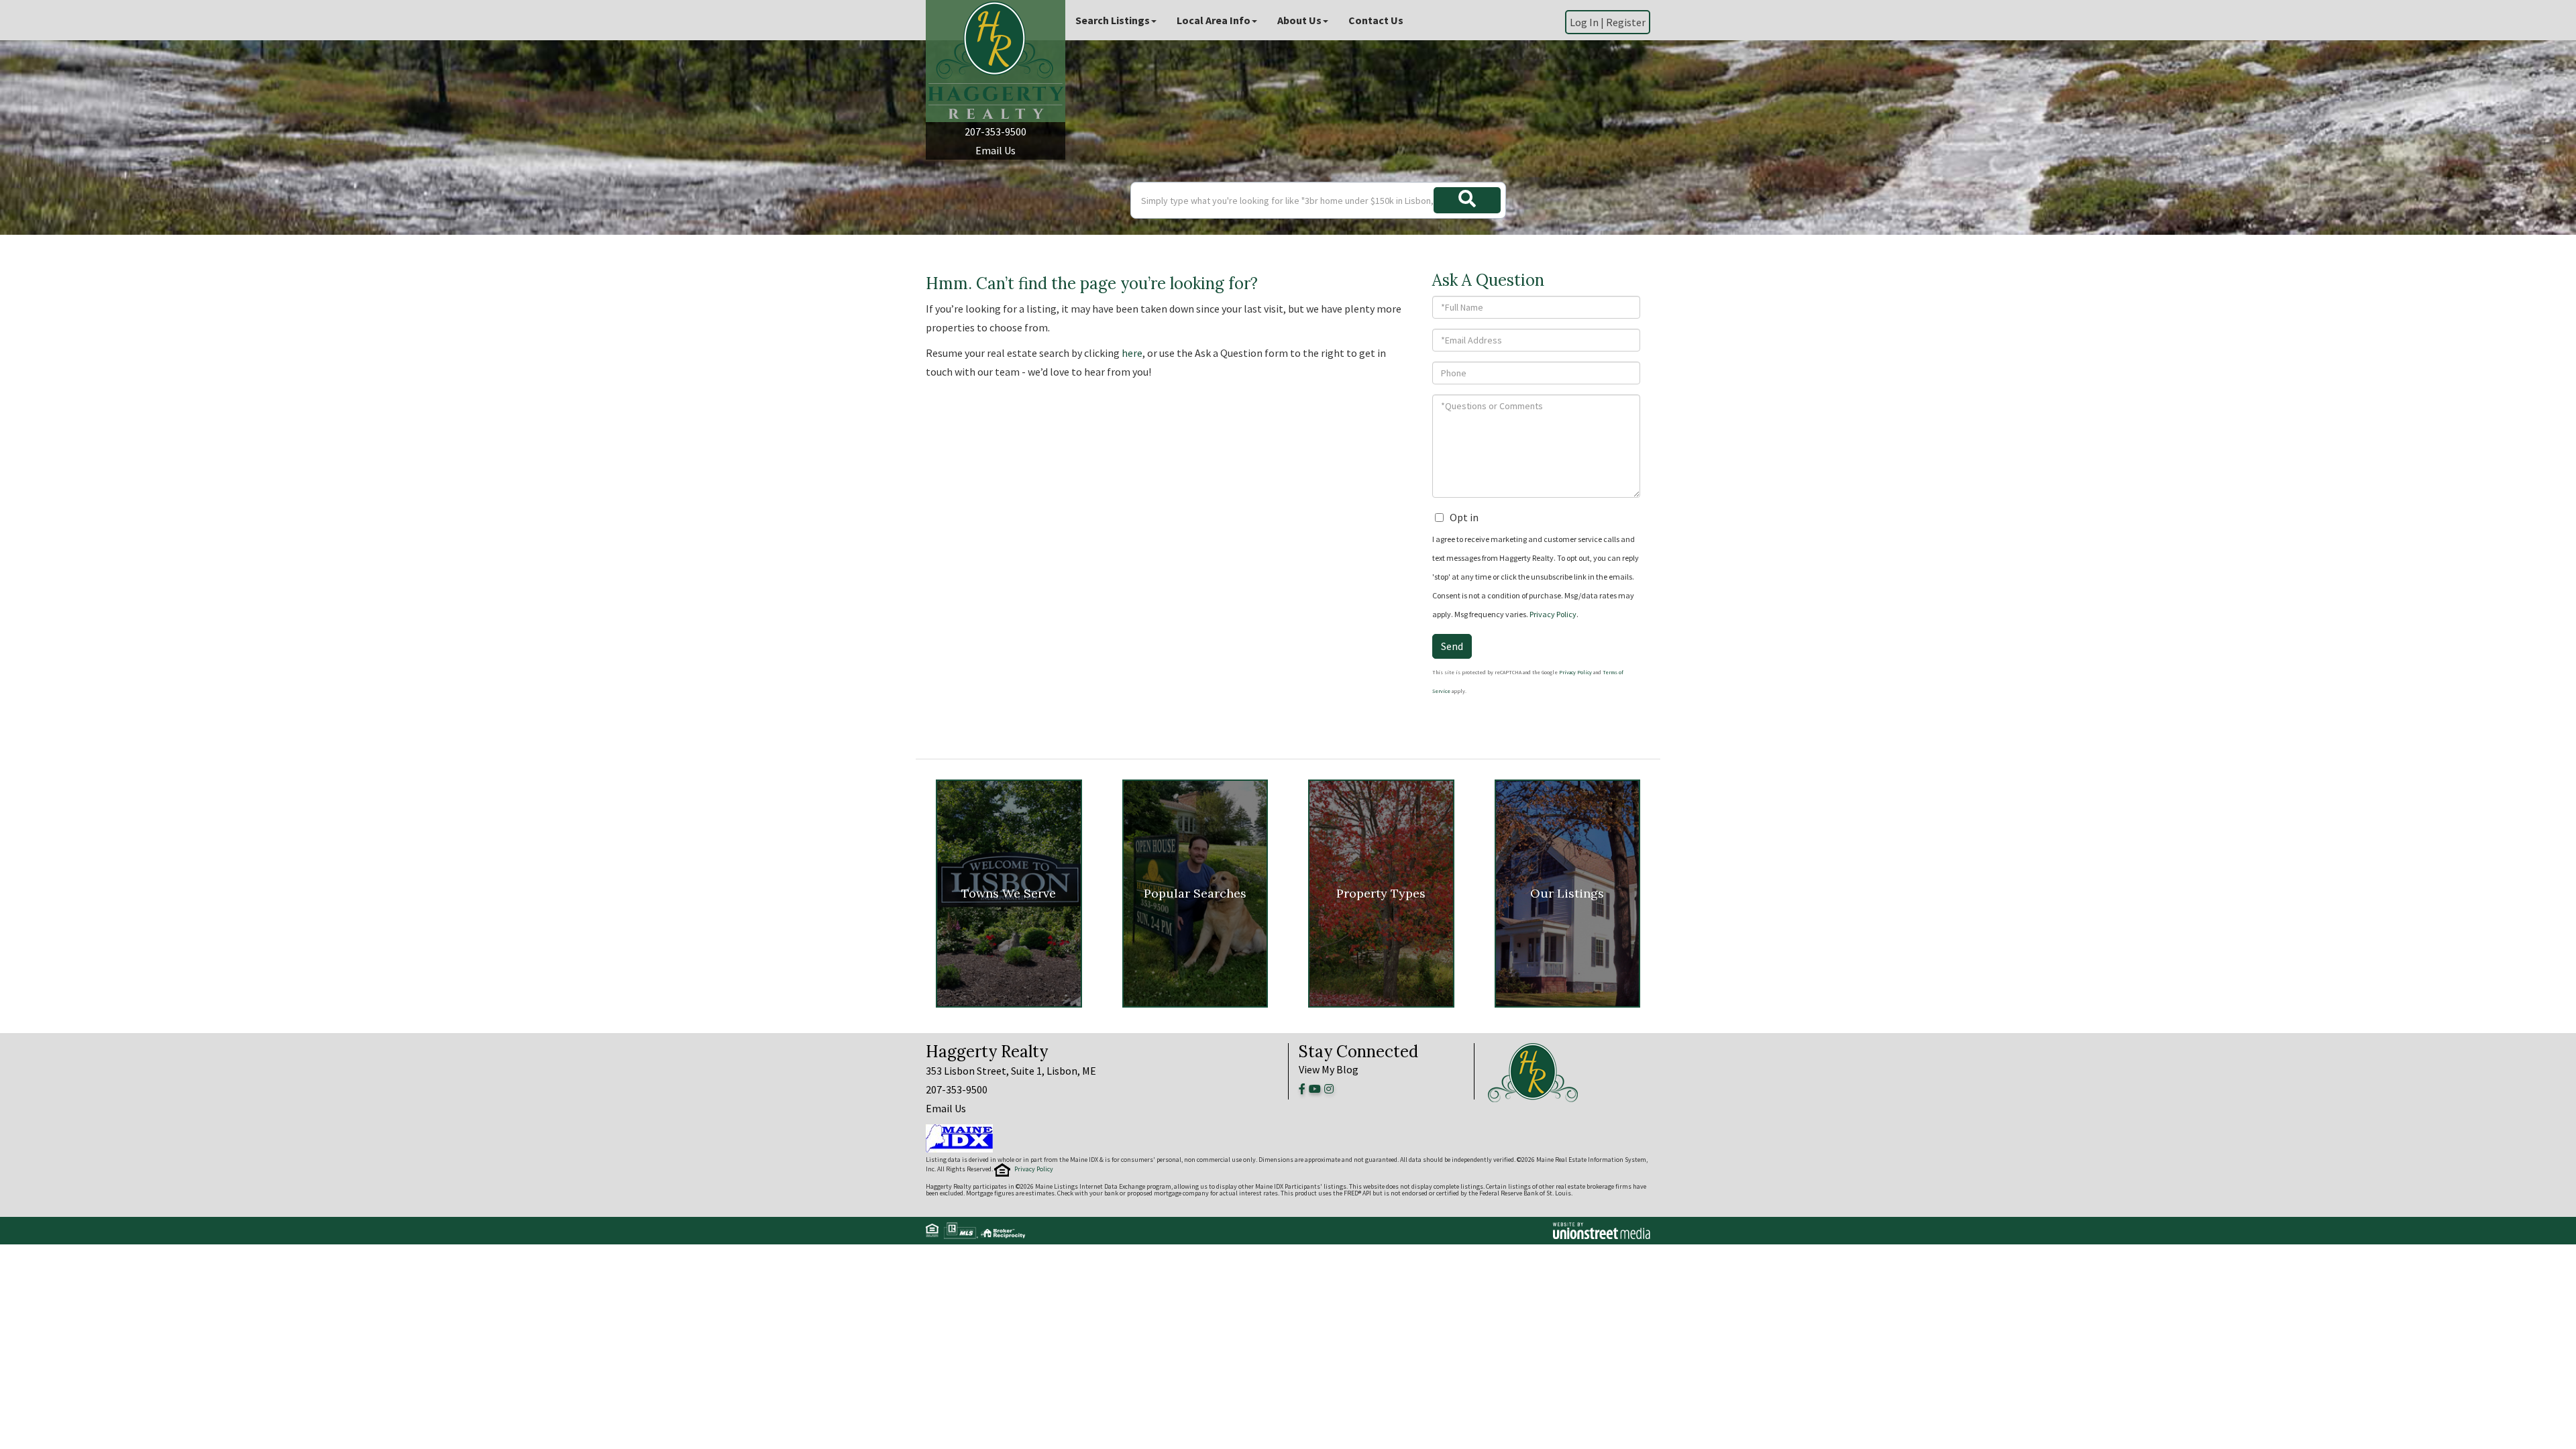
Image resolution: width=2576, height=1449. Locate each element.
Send (1452, 646)
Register (1626, 22)
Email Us (996, 150)
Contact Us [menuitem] (1376, 20)
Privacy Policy (1553, 614)
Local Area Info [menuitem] (1214, 20)
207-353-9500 (996, 131)
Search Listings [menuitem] (1113, 20)
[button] (1467, 200)
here (1132, 353)
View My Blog (1329, 1069)
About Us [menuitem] (1299, 20)
